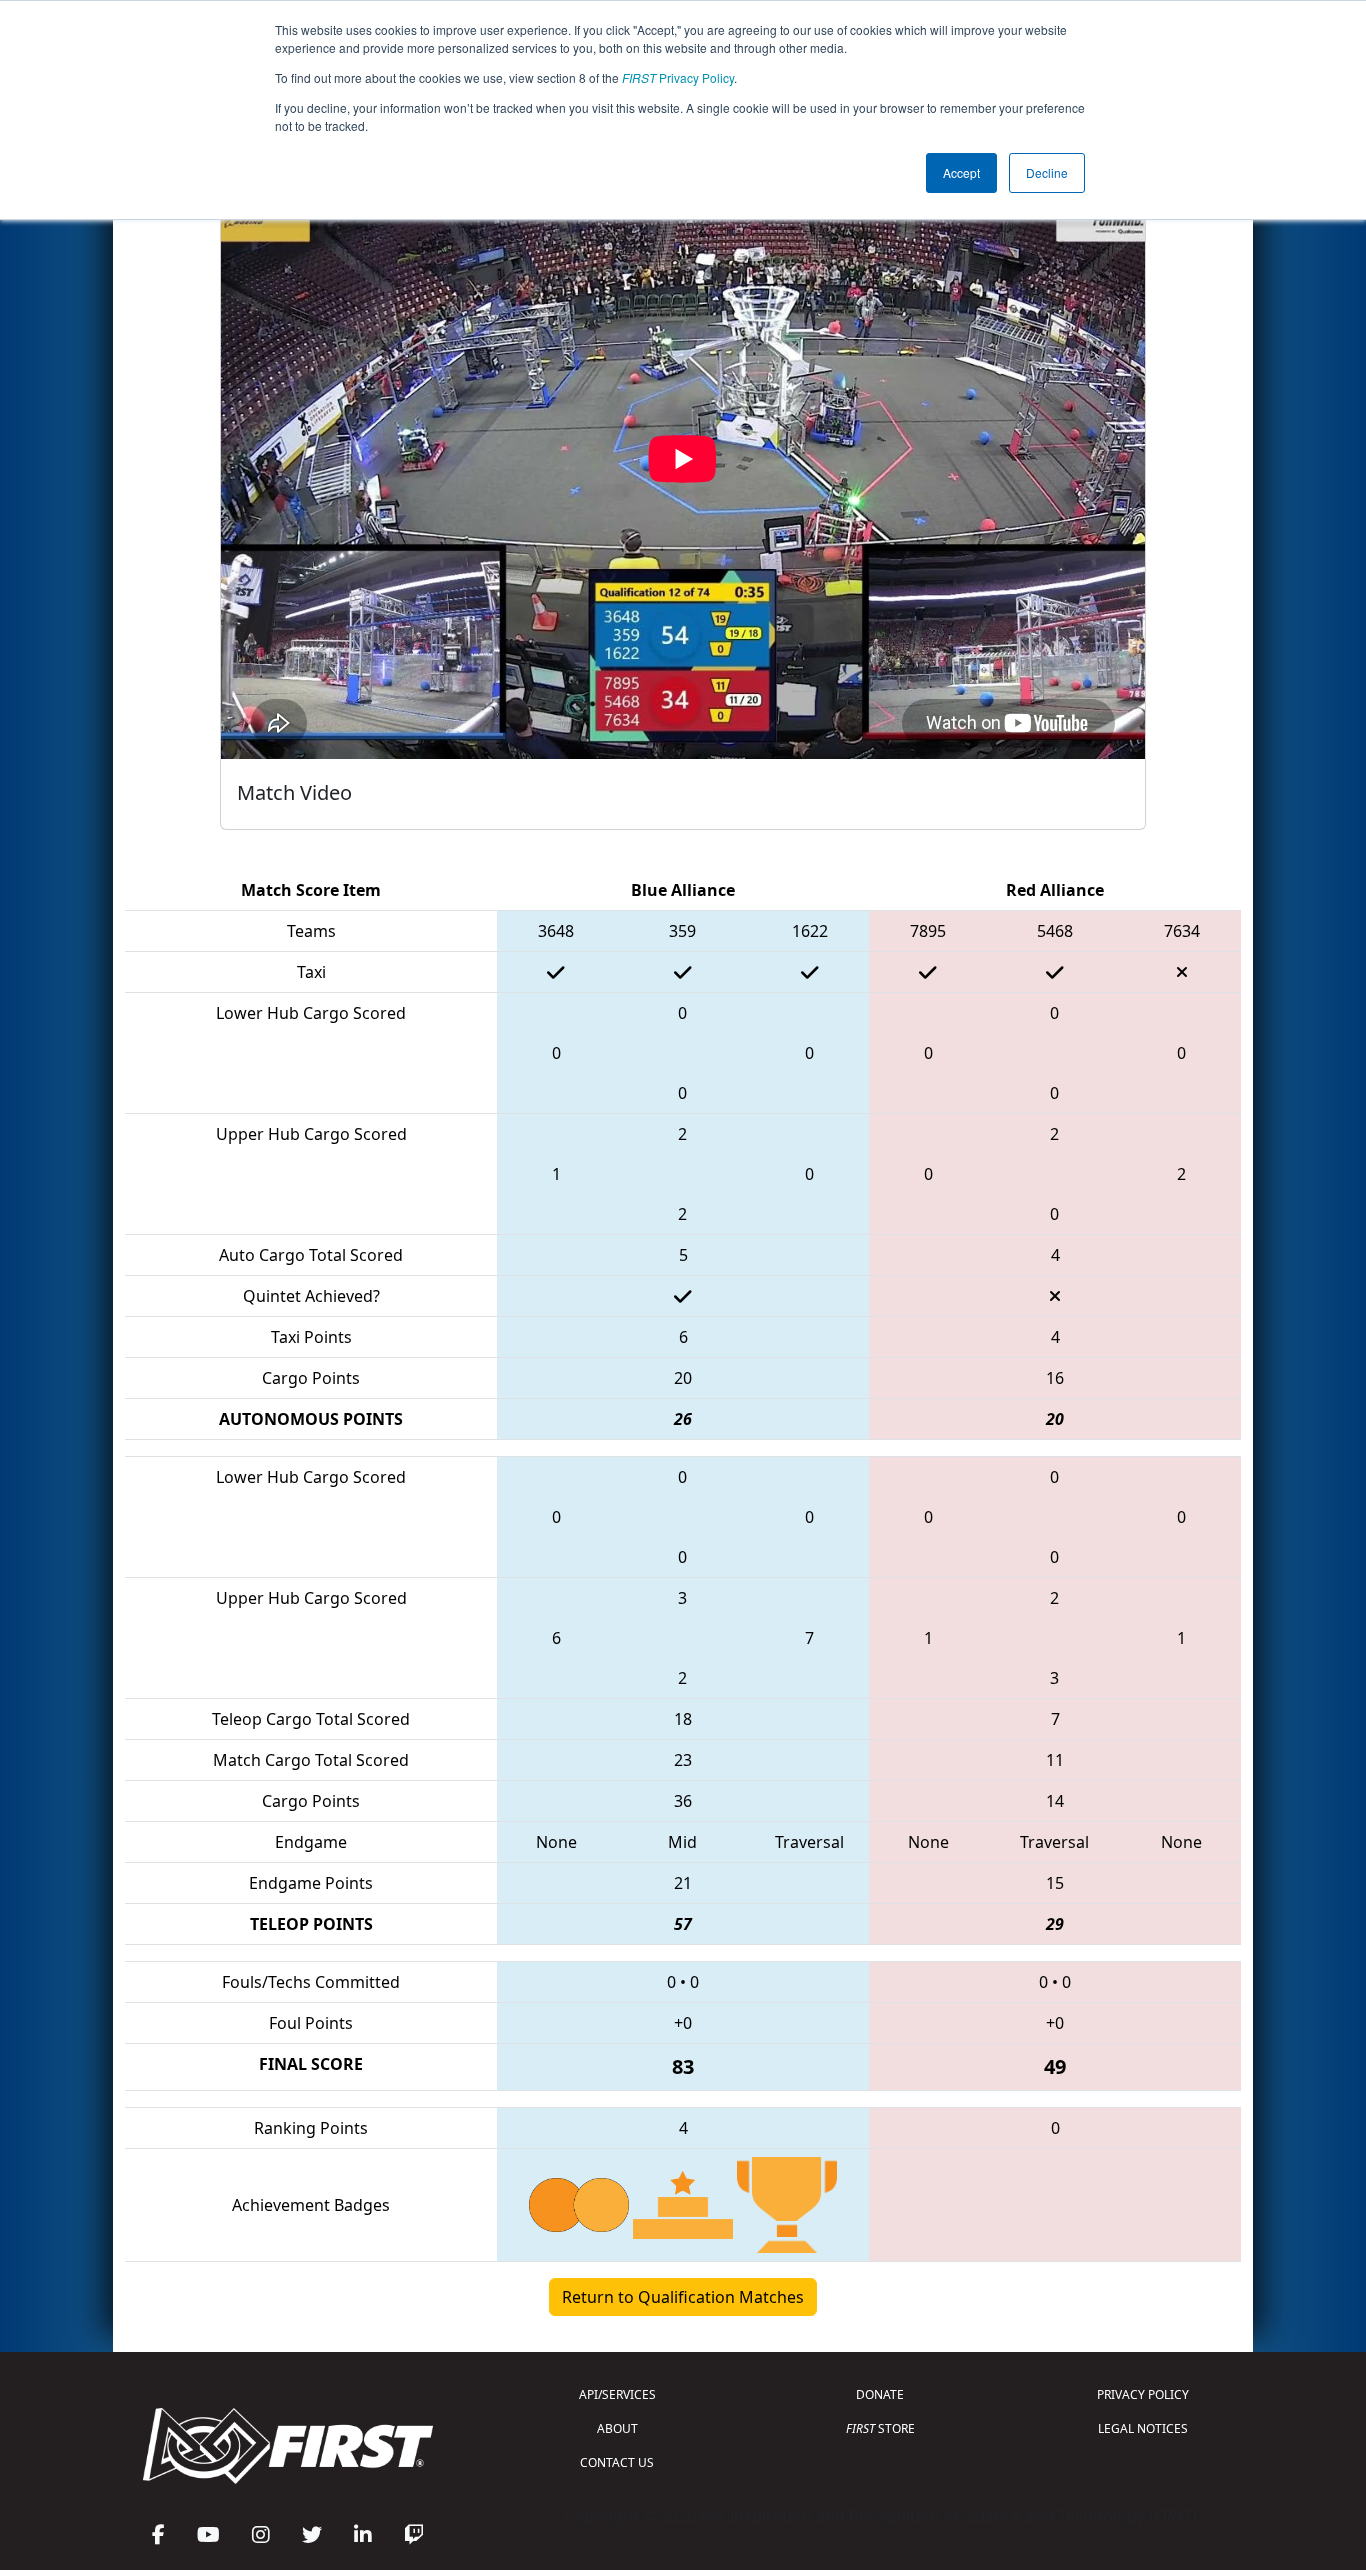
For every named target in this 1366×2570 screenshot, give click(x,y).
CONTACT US (617, 2462)
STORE (880, 2428)
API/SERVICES (617, 2394)
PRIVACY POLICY (1143, 2394)
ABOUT (617, 2428)
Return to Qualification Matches (683, 2297)
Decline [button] (1047, 172)
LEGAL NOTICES (1143, 2428)
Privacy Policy (678, 77)
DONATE (880, 2394)
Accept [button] (961, 172)
